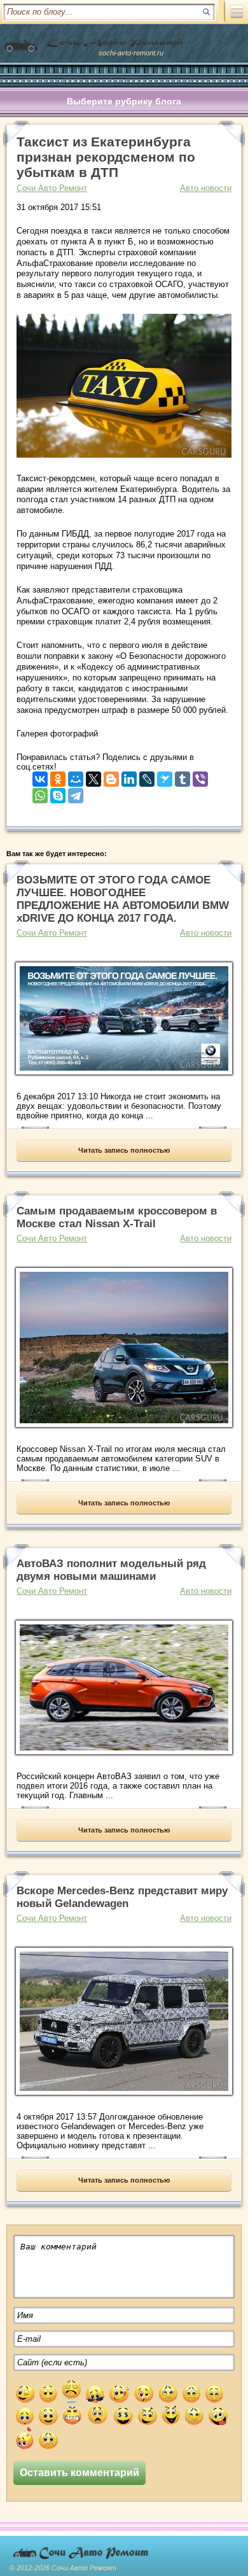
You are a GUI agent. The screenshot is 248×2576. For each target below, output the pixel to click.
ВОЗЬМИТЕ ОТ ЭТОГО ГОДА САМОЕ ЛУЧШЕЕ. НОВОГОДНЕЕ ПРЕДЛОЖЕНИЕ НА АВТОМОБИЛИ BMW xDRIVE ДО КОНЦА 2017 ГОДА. (123, 899)
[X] (93, 776)
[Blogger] (111, 776)
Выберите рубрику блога (124, 101)
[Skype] (58, 793)
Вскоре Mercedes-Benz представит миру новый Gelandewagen (122, 1897)
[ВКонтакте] (40, 776)
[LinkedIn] (129, 776)
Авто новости (206, 188)
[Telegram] (76, 793)
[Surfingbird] (165, 776)
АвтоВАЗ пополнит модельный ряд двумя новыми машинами (111, 1570)
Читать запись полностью (124, 1150)
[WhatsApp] (40, 793)
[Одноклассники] (58, 776)
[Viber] (200, 776)
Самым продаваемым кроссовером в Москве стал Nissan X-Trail (117, 1217)
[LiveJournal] (147, 776)
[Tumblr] (183, 776)
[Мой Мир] (76, 776)
